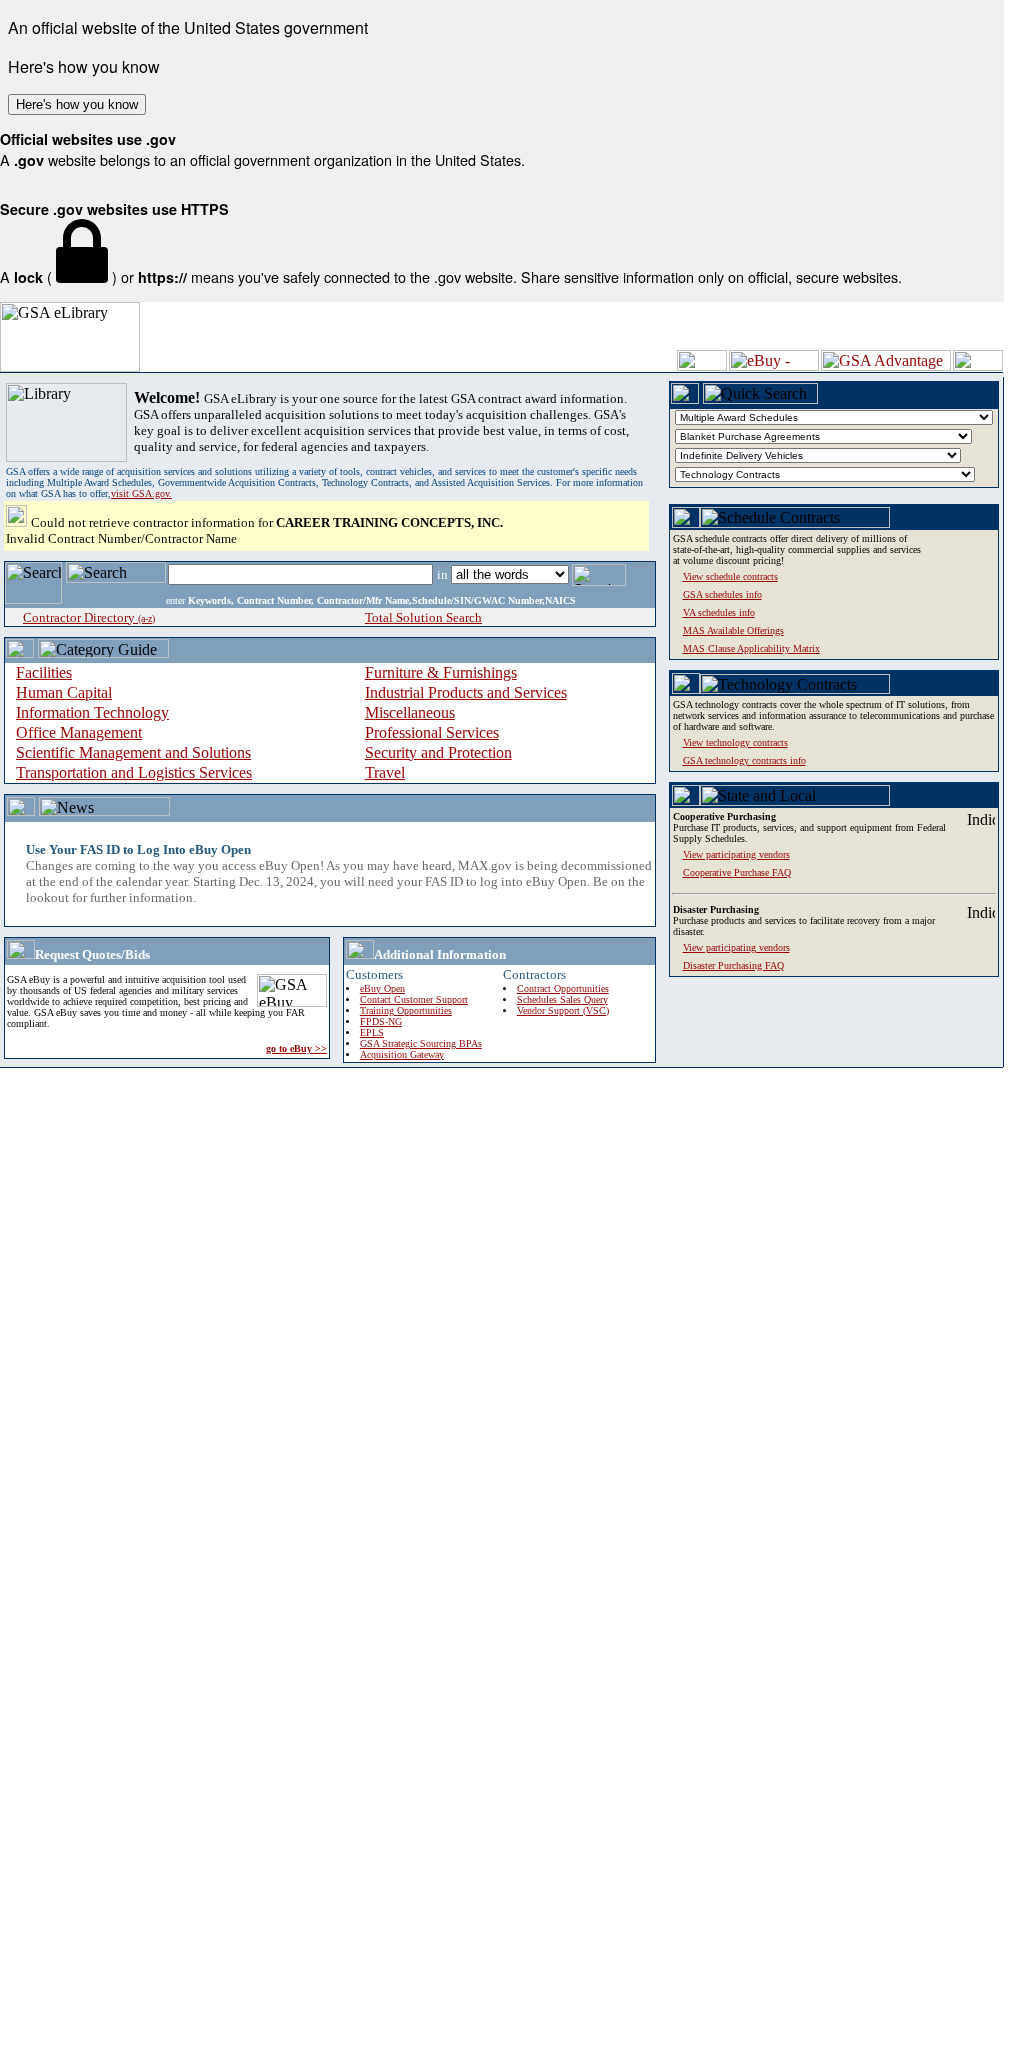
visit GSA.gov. (141, 493)
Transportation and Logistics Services (134, 772)
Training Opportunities (406, 1010)
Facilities (44, 672)
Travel (385, 772)
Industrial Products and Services (466, 692)
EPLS (372, 1032)
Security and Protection (438, 752)
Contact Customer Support (414, 999)
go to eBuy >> (296, 1048)
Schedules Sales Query (562, 999)
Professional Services (432, 732)
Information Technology (92, 712)
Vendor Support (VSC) (563, 1010)
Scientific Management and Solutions (133, 752)
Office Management (79, 732)
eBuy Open (382, 988)
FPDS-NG (381, 1021)
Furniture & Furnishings (441, 672)
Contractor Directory (89, 617)
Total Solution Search (423, 617)
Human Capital (64, 692)
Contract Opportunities (563, 988)
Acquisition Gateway (402, 1054)
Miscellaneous (410, 712)
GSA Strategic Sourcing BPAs (421, 1043)
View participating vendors (736, 947)
